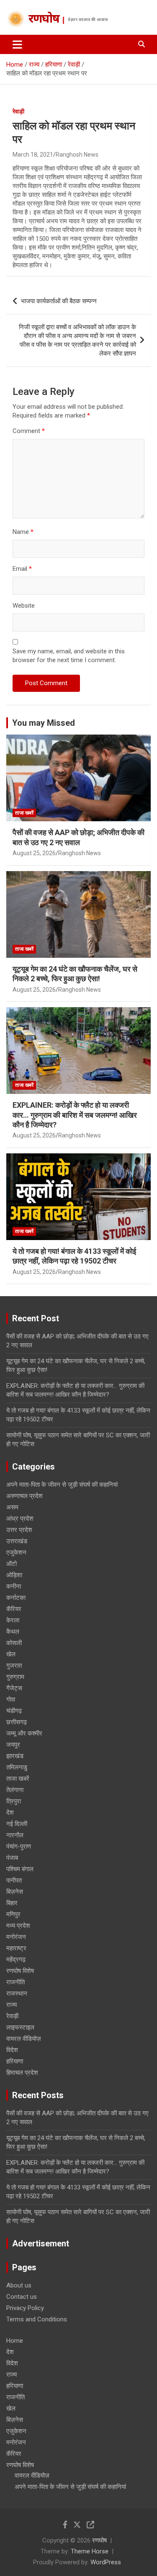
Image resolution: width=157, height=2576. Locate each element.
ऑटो (12, 1564)
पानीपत (14, 1880)
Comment (29, 431)
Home (15, 2341)
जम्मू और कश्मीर (24, 1733)
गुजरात (14, 1666)
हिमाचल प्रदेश (22, 2073)
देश (10, 1813)
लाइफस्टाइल (20, 2027)
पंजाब (12, 1858)
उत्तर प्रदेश (19, 1530)
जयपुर (13, 1745)
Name (23, 532)
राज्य (12, 2005)
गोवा (11, 1699)
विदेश (12, 2050)
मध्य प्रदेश (18, 1926)
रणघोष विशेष (20, 1971)
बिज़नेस (15, 1892)
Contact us (22, 2297)
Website (24, 606)
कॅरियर (14, 1609)
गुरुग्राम (15, 1677)
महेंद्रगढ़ (16, 1960)
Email (22, 569)
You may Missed (44, 723)
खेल (11, 1654)
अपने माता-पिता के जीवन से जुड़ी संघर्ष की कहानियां (62, 1485)
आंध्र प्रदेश (20, 1519)
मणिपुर (13, 1914)
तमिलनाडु (17, 1767)
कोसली (14, 1643)
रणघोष (44, 20)
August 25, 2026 (34, 853)
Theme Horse (90, 2551)
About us (19, 2285)
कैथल (13, 1632)
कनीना (14, 1586)
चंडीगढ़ (14, 1711)
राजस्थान (17, 1993)
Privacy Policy (25, 2308)
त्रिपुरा (14, 1801)
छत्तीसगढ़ (17, 1722)
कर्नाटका (16, 1598)
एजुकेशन (16, 1552)
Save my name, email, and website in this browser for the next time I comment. (69, 656)
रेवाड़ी (18, 111)
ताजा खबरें (24, 813)
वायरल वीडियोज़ (24, 2039)
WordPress (106, 2562)
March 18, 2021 (33, 155)
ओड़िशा (14, 1575)
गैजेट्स (14, 1688)
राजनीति (15, 1982)
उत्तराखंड (17, 1541)
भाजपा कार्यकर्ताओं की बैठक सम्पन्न (59, 301)
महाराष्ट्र (16, 1948)
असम (12, 1507)
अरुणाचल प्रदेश (24, 1496)
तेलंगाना (15, 1790)
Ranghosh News (77, 155)
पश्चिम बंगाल (20, 1869)
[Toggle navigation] (17, 44)
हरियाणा (15, 2061)
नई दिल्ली (17, 1824)
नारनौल (15, 1835)
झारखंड (15, 1756)
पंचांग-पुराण (19, 1846)
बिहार (12, 1903)
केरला (13, 1620)
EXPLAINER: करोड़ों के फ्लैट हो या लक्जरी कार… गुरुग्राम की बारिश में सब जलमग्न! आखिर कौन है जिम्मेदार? (75, 1115)
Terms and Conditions (37, 2319)
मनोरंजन (16, 1937)
